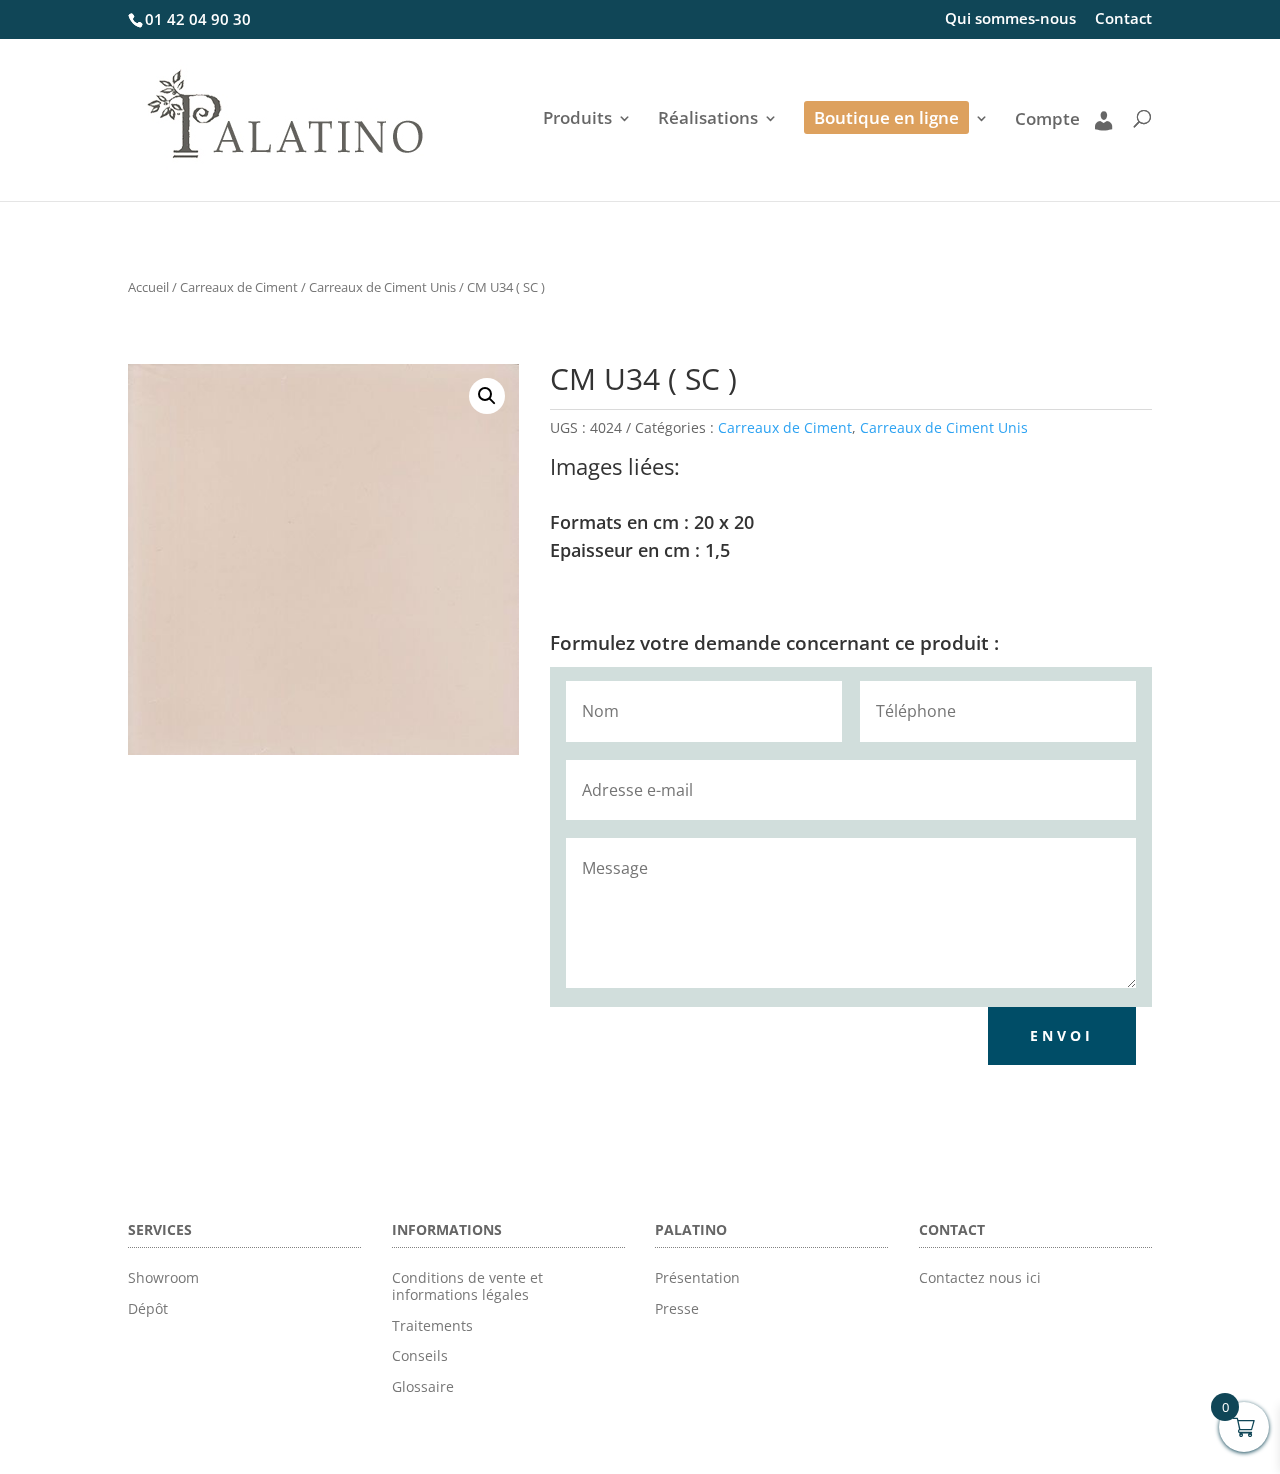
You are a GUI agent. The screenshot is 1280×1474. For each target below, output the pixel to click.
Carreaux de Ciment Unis (382, 287)
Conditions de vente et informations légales (467, 1286)
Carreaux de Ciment (239, 287)
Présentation (697, 1277)
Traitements (432, 1325)
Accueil (148, 287)
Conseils (420, 1355)
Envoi (1062, 1035)
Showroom (163, 1277)
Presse (677, 1308)
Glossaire (423, 1386)
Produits (577, 120)
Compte (1047, 120)
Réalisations (708, 120)
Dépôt (148, 1308)
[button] (487, 396)
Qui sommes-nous (1010, 19)
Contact (1123, 19)
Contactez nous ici (980, 1277)
